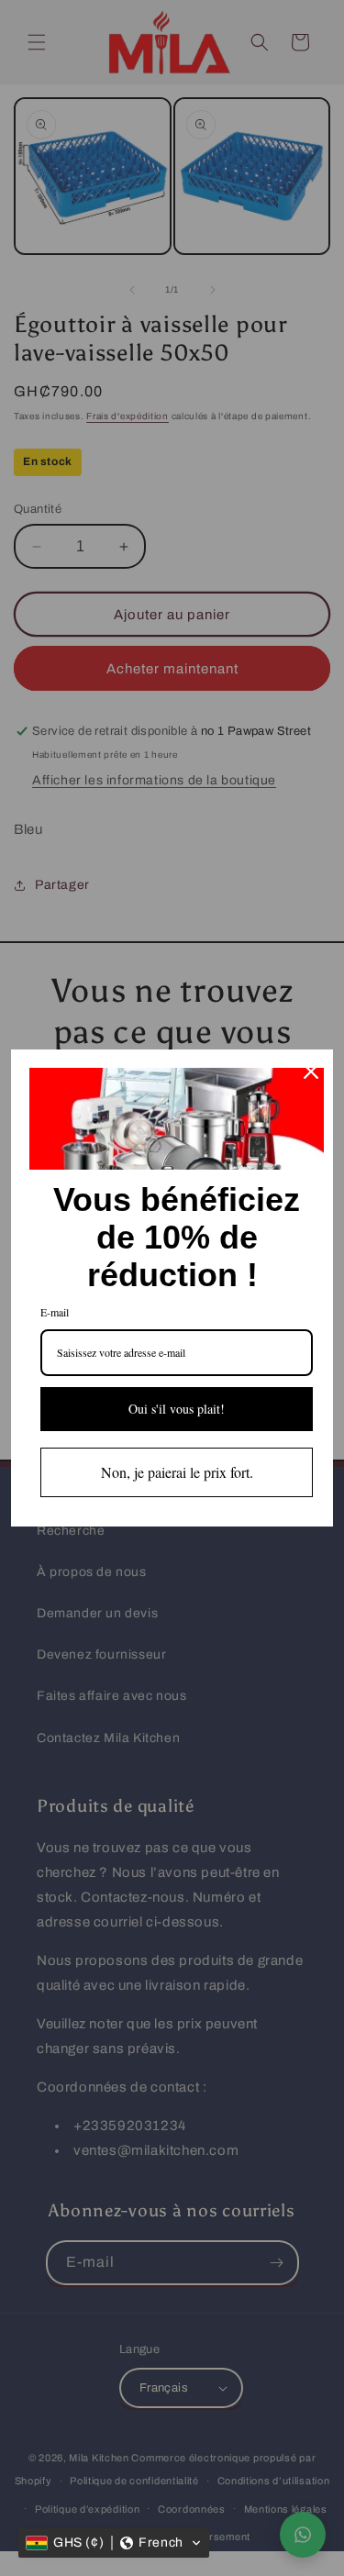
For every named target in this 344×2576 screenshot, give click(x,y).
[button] (114, 2543)
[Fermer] (311, 1071)
